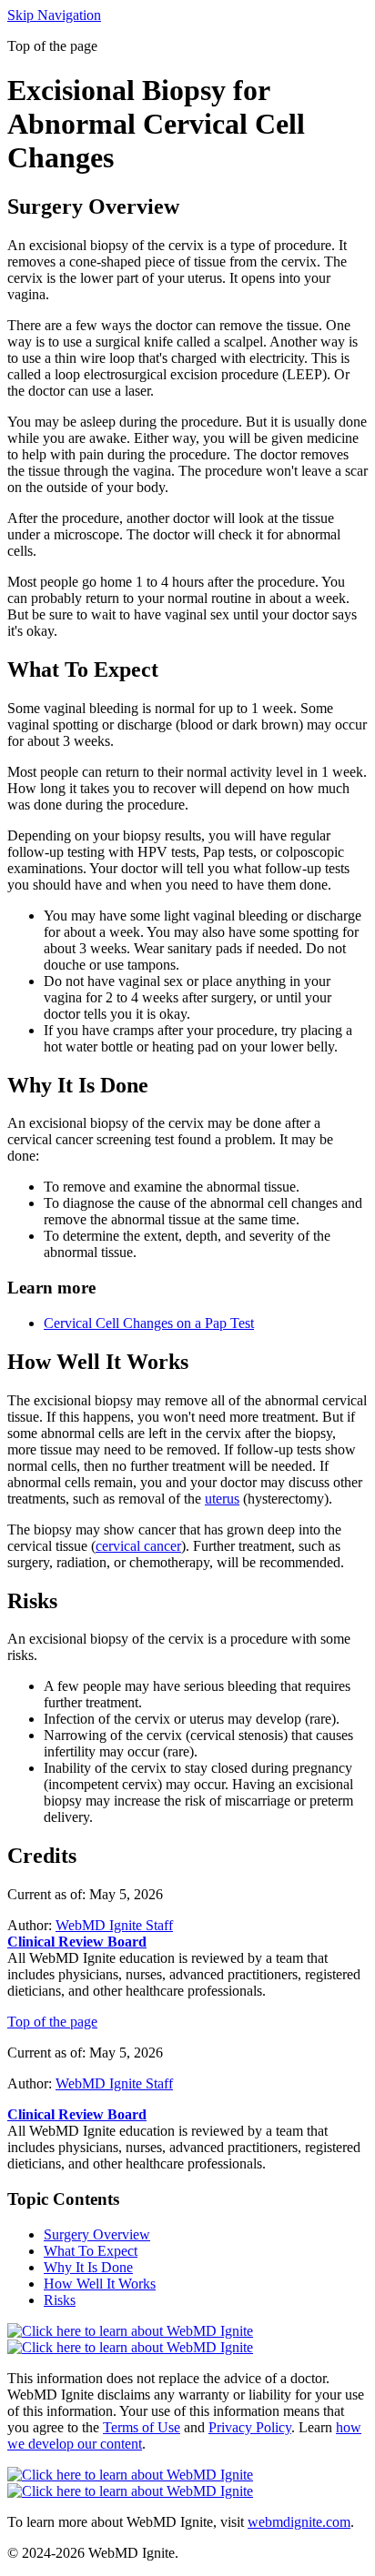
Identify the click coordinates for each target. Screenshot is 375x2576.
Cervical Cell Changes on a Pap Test (149, 1323)
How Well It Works (100, 2284)
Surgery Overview (97, 2234)
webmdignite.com (299, 2522)
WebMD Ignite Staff (114, 2083)
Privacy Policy (250, 2427)
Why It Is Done (88, 2267)
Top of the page (52, 2022)
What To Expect (91, 2251)
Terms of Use (142, 2427)
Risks (60, 2300)
